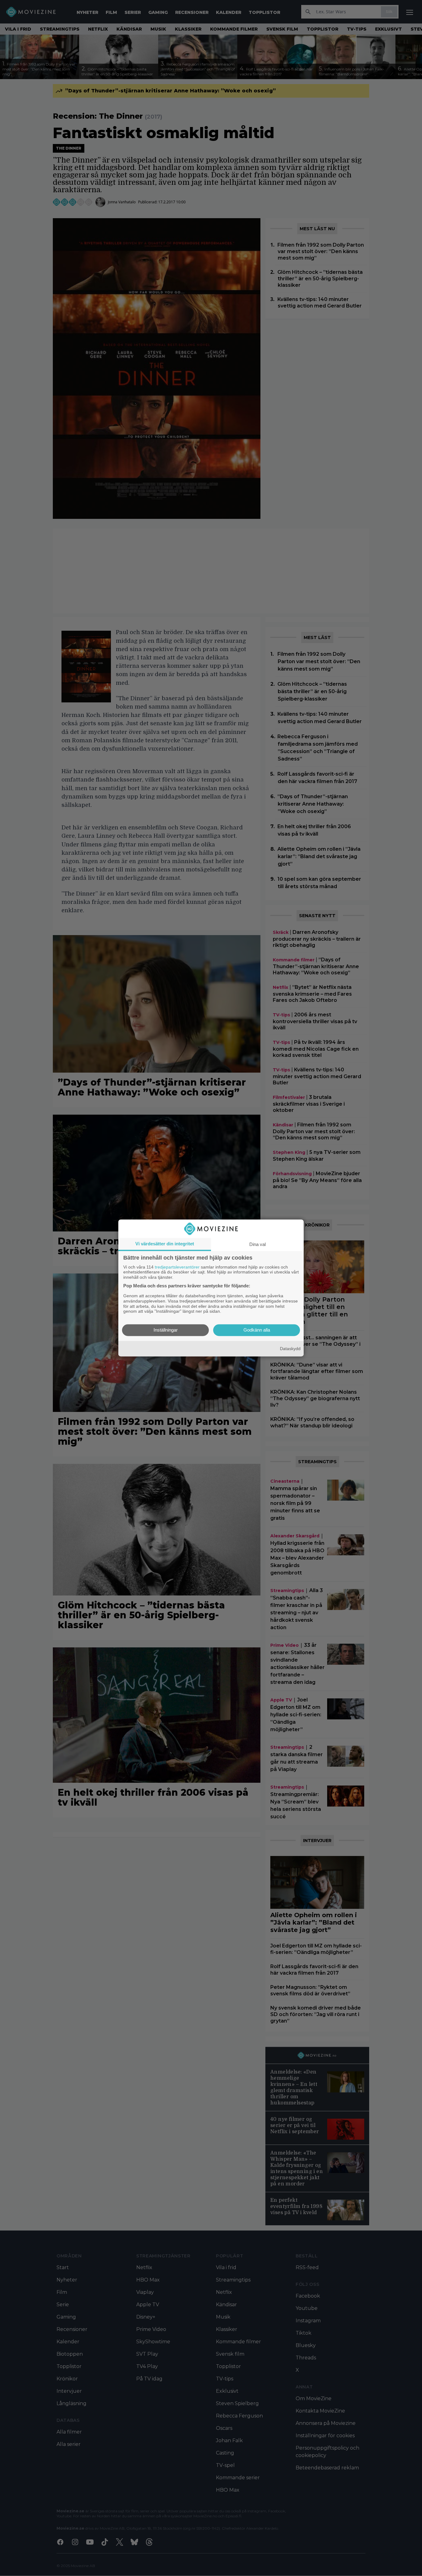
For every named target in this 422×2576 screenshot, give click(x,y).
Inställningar (166, 1330)
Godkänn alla (257, 1330)
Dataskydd (290, 1349)
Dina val (257, 1244)
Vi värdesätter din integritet (165, 1244)
